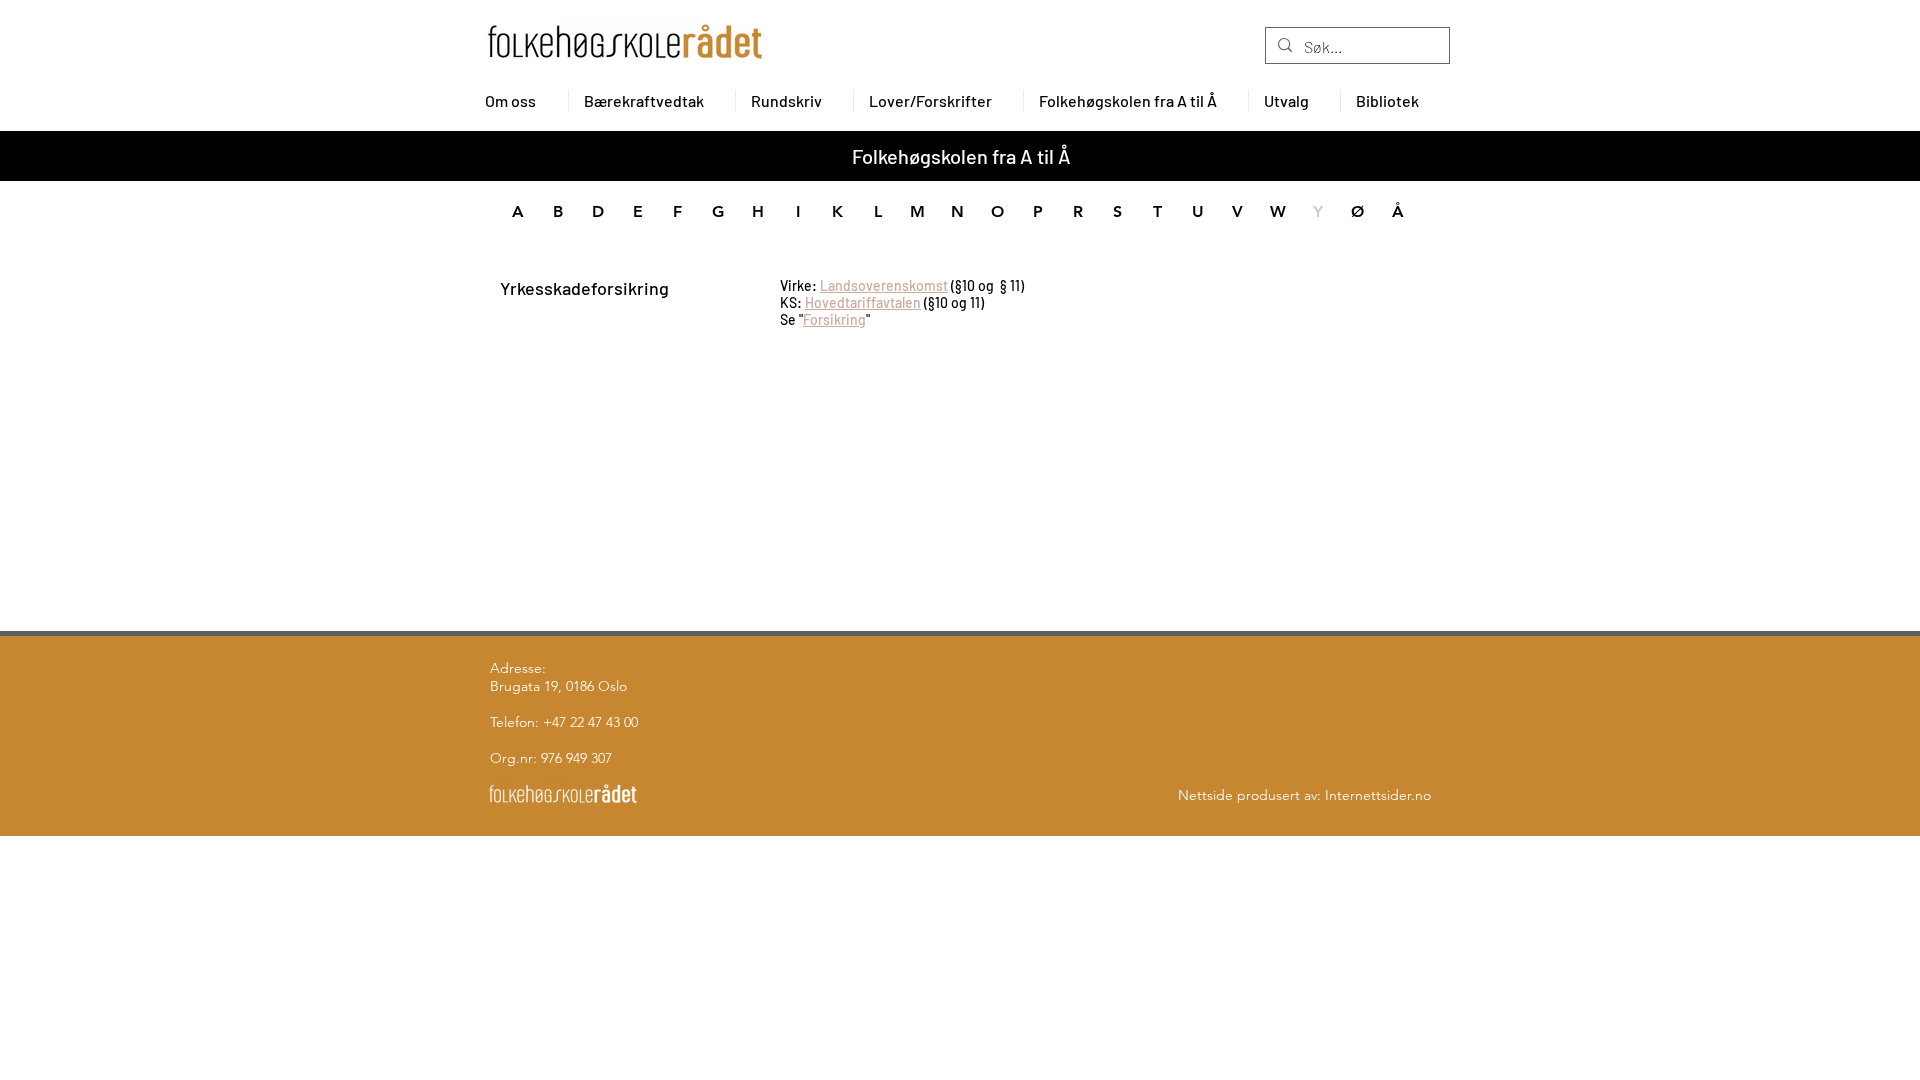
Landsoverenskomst (884, 285)
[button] (519, 101)
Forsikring (834, 319)
